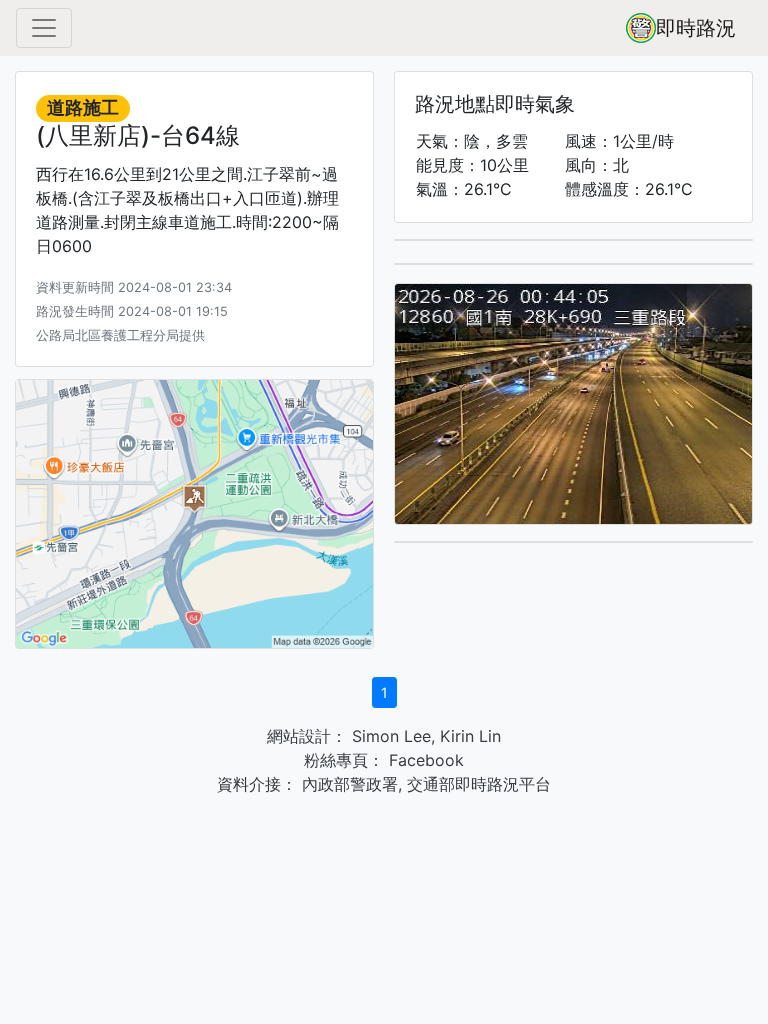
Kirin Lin (470, 736)
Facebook (424, 760)
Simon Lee (389, 736)
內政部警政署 (347, 784)
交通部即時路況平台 (479, 784)
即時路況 (696, 28)
